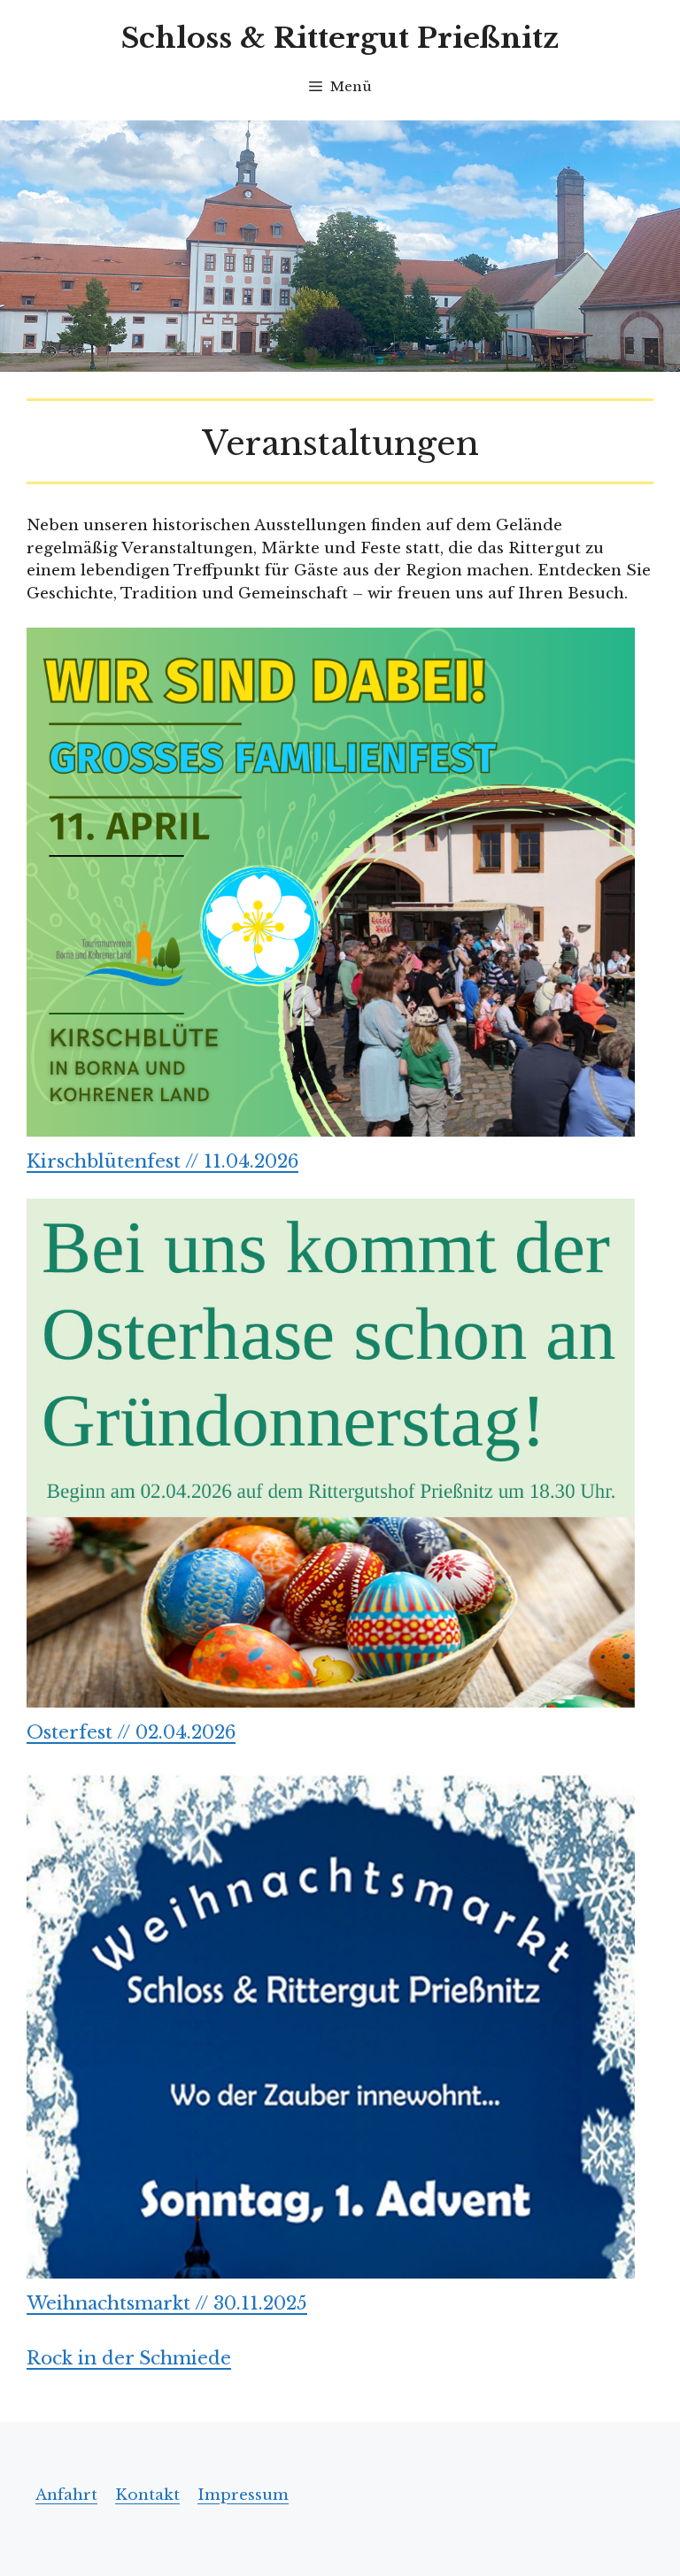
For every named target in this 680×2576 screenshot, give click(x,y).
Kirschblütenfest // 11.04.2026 (162, 1161)
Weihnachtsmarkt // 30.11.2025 (167, 2303)
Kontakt (147, 2495)
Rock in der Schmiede (129, 2358)
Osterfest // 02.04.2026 (131, 1732)
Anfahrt (66, 2495)
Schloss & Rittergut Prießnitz (340, 38)
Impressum (243, 2495)
